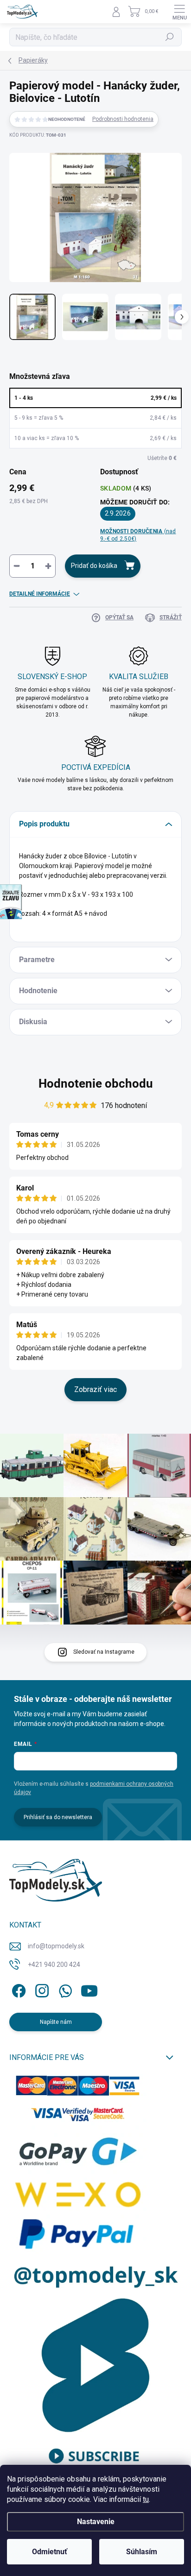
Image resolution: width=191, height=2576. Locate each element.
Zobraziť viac (95, 1389)
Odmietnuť (50, 2552)
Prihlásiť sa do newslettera (58, 1817)
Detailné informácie (40, 594)
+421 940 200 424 (54, 1965)
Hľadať (170, 37)
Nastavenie (96, 2522)
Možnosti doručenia (138, 535)
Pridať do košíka (94, 566)
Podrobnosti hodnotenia (123, 119)
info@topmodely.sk (56, 1946)
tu (146, 2499)
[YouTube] (89, 1989)
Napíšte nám (56, 2022)
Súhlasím (142, 2552)
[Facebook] (17, 1989)
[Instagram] (41, 1989)
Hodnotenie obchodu (96, 1083)
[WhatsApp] (64, 1989)
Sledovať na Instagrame (104, 1652)
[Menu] (179, 12)
